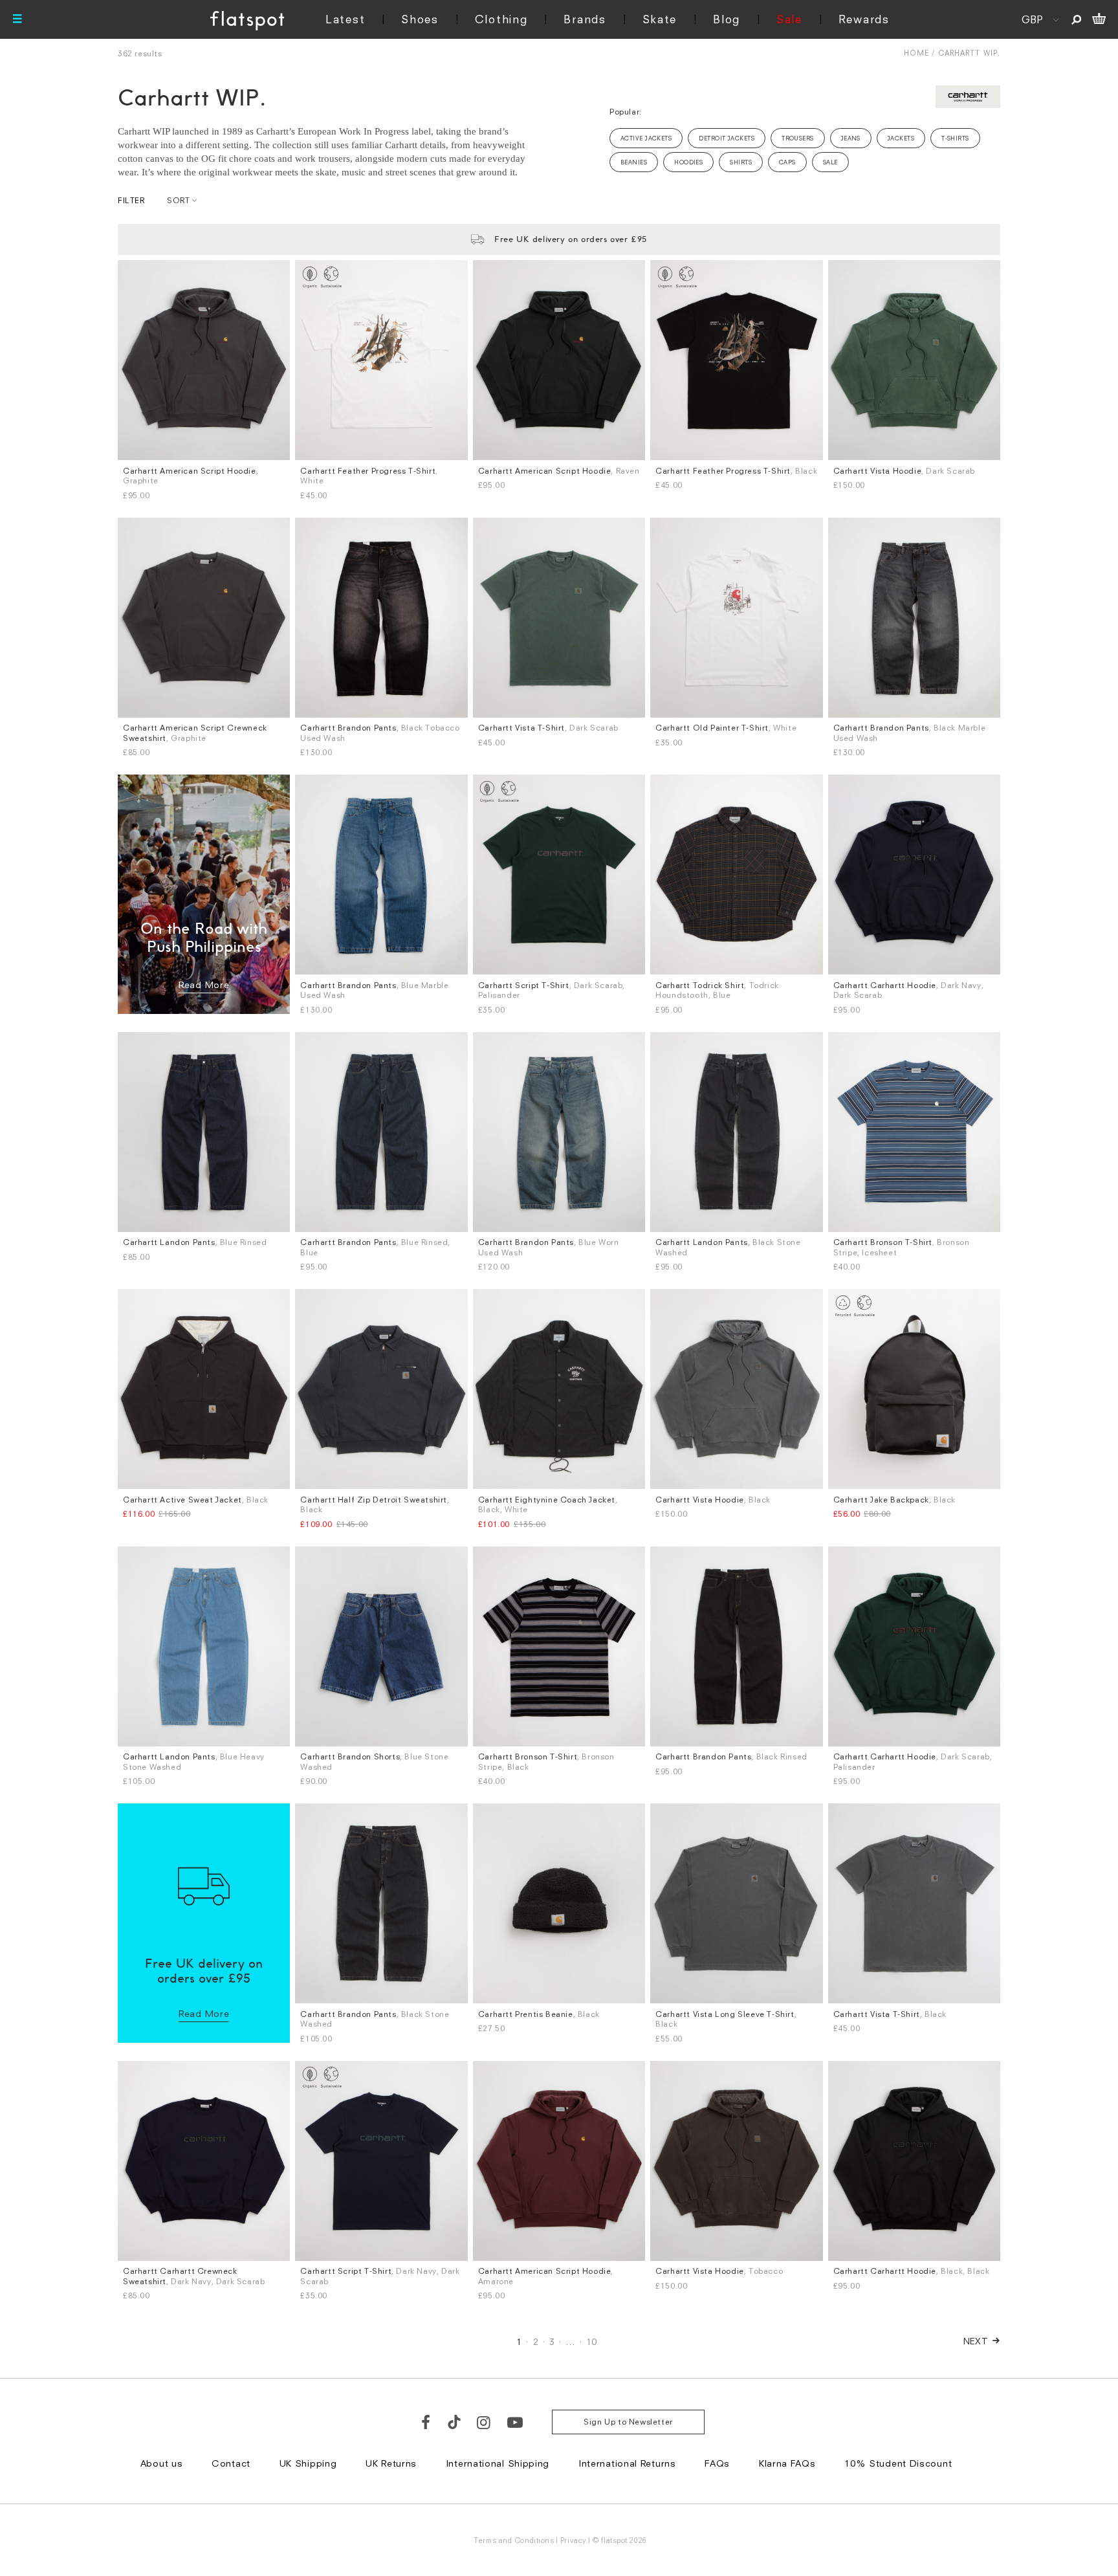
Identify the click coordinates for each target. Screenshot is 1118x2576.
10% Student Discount (898, 2463)
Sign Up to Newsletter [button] (628, 2422)
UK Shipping (308, 2463)
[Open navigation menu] (17, 19)
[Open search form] (1076, 19)
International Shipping (498, 2463)
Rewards (864, 19)
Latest (345, 19)
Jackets (901, 138)
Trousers (798, 138)
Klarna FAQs (787, 2463)
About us (162, 2463)
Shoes (420, 19)
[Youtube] (516, 2422)
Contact (231, 2463)
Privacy (574, 2540)
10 (592, 2341)
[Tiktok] (454, 2422)
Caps (787, 162)
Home (916, 53)
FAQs (717, 2463)
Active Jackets (646, 138)
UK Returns (391, 2463)
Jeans (851, 138)
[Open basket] (1099, 19)
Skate (660, 19)
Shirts (741, 162)
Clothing (501, 19)
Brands (585, 19)
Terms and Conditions (514, 2540)
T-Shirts (955, 138)
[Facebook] (426, 2422)
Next (976, 2341)
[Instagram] (484, 2422)
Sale (789, 19)
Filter (131, 200)
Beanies (634, 162)
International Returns (627, 2463)
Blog (727, 19)
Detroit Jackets (727, 138)
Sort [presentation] (178, 200)
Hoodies (688, 162)
